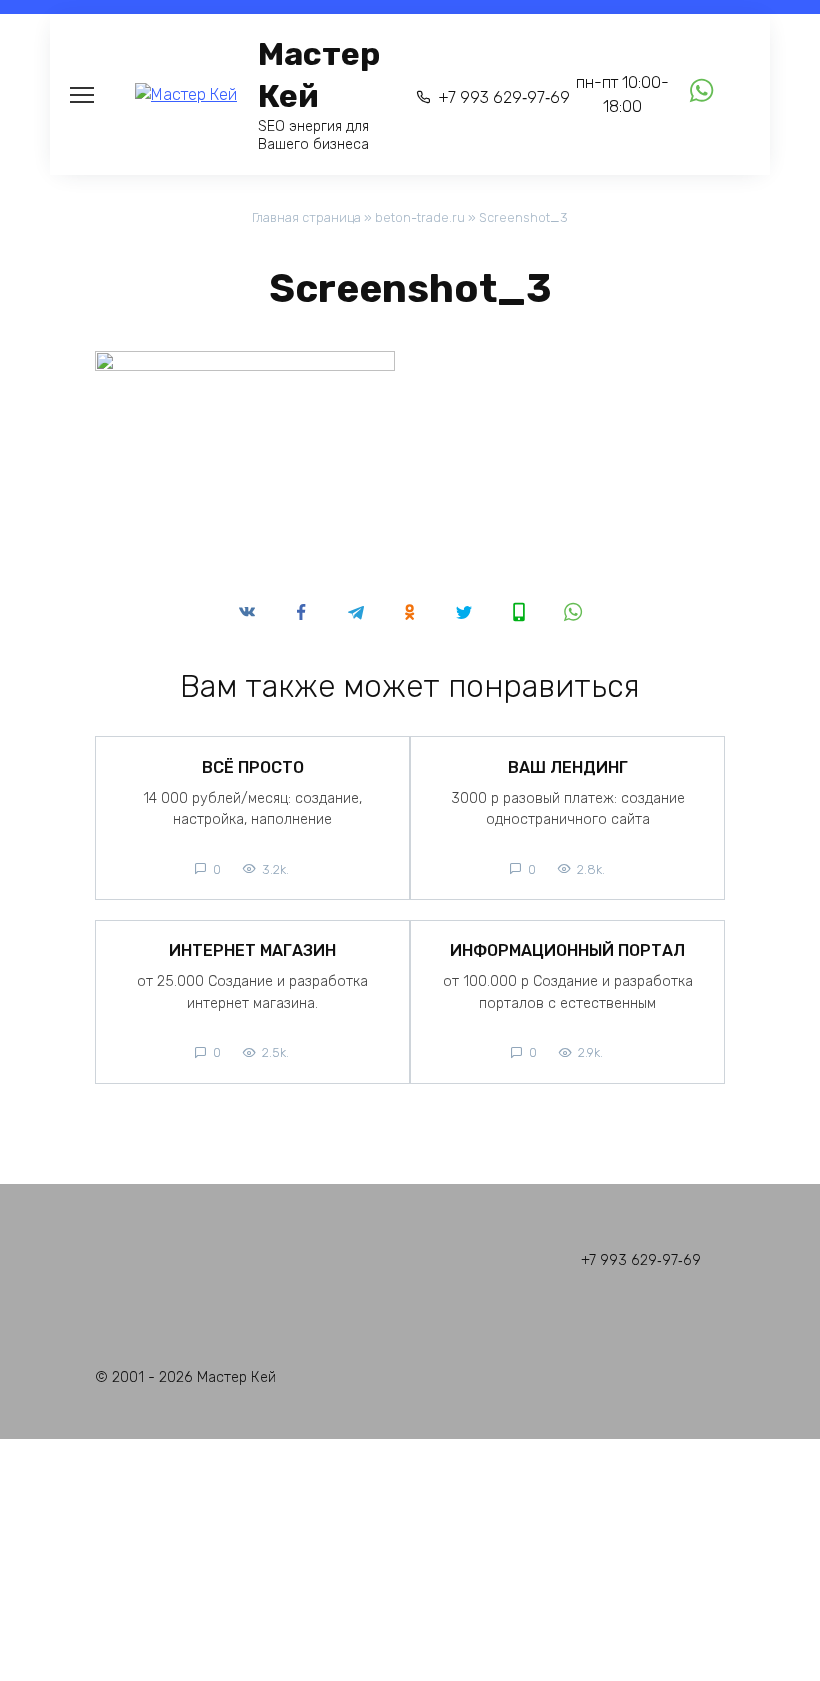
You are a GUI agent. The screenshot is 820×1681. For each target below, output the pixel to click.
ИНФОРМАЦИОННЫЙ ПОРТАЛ (567, 950)
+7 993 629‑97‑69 (504, 97)
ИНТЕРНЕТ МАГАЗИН (252, 950)
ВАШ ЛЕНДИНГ (568, 766)
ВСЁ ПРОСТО (253, 766)
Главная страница (306, 217)
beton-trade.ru (420, 217)
